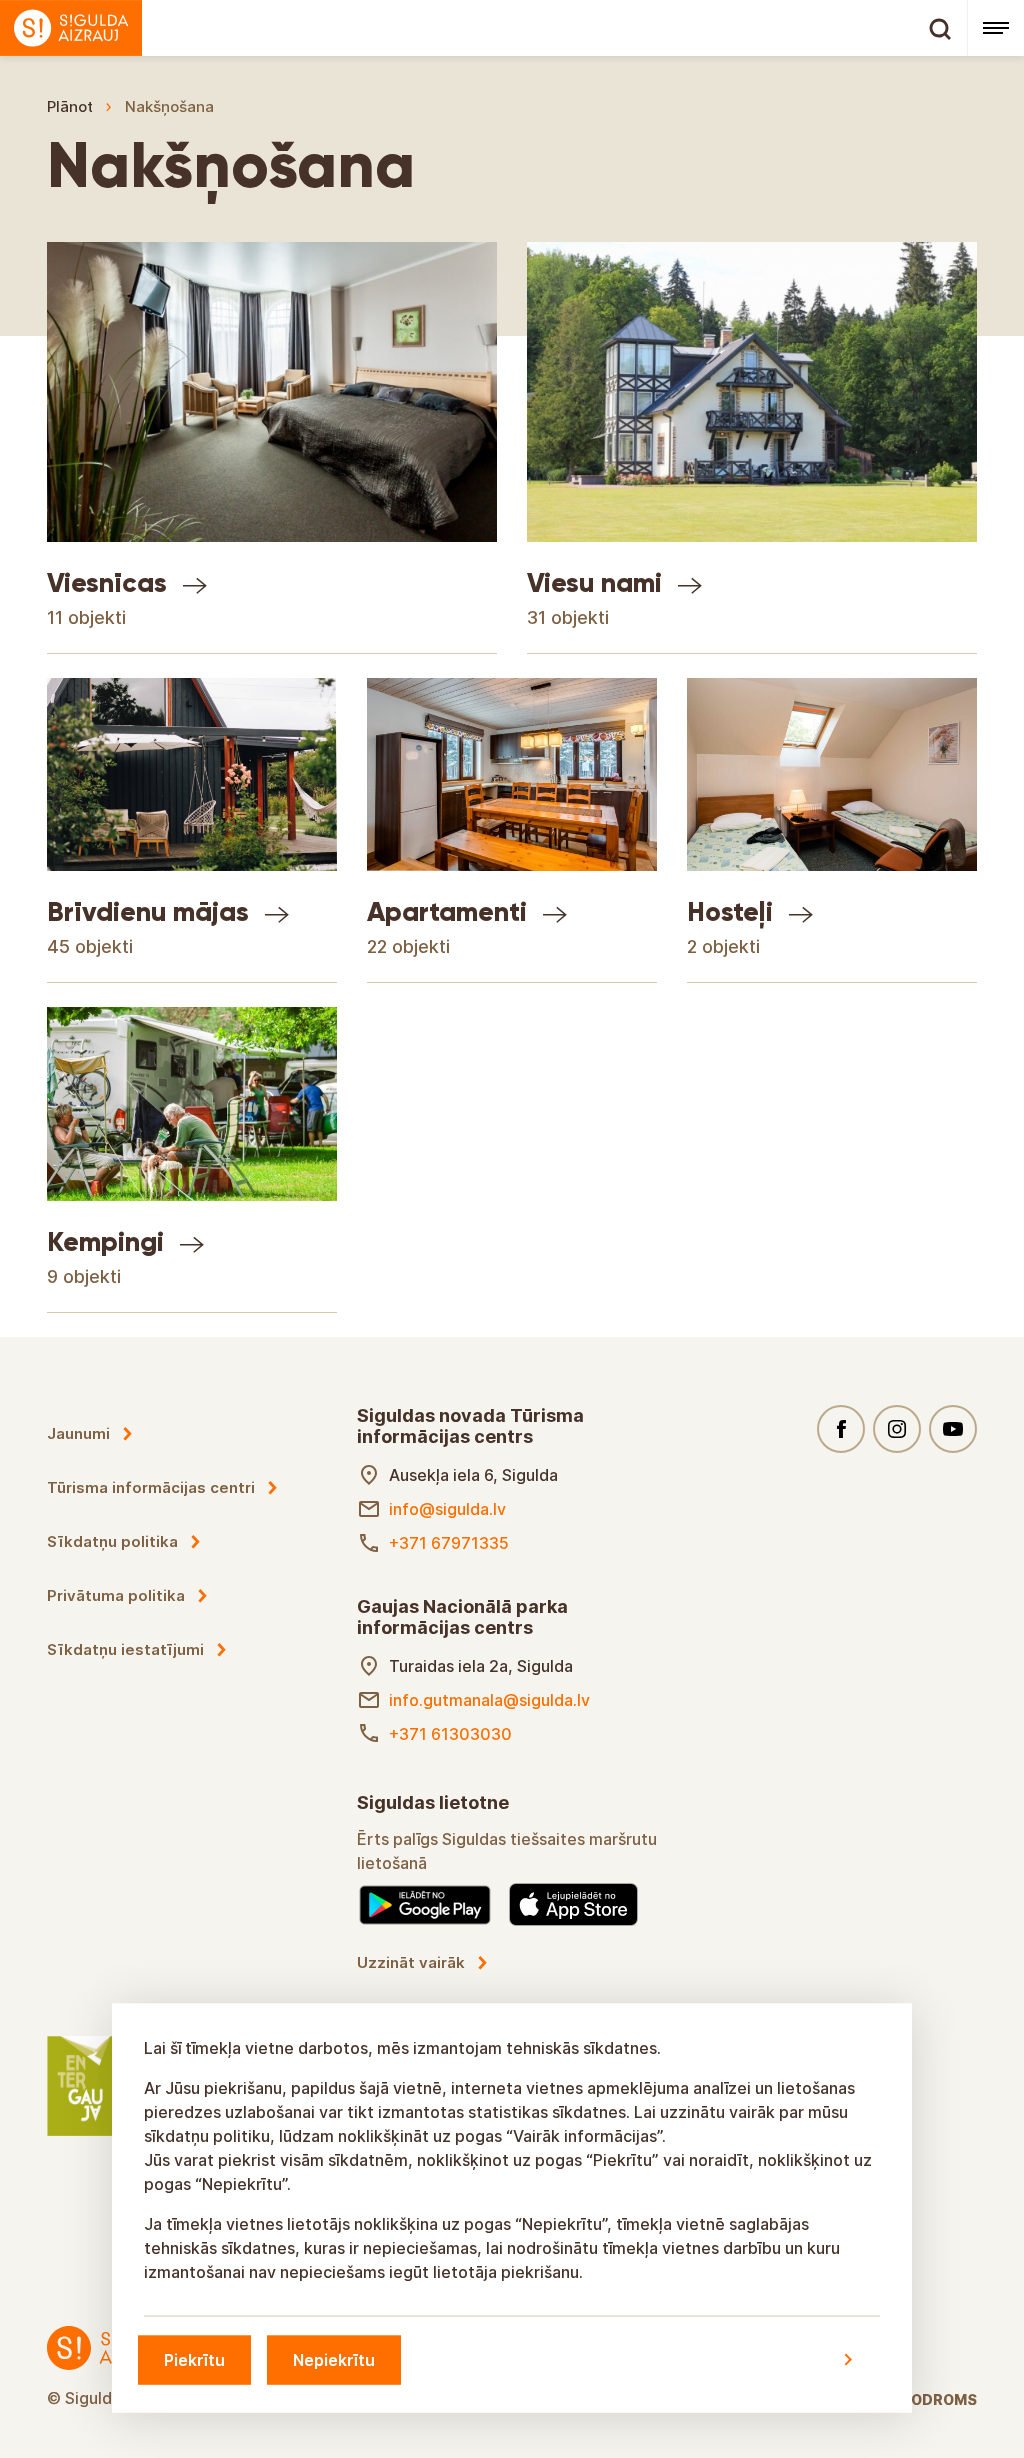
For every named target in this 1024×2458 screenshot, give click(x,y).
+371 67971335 (449, 1543)
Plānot (70, 106)
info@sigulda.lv (447, 1509)
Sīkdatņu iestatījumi (125, 1649)
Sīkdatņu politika (112, 1541)
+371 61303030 (450, 1734)
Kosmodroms (922, 2399)
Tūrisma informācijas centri (151, 1487)
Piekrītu (194, 2359)
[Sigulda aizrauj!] (483, 28)
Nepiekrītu (334, 2359)
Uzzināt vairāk (411, 1962)
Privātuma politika (116, 1595)
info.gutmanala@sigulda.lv (489, 1700)
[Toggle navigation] (995, 28)
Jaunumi (78, 1433)
